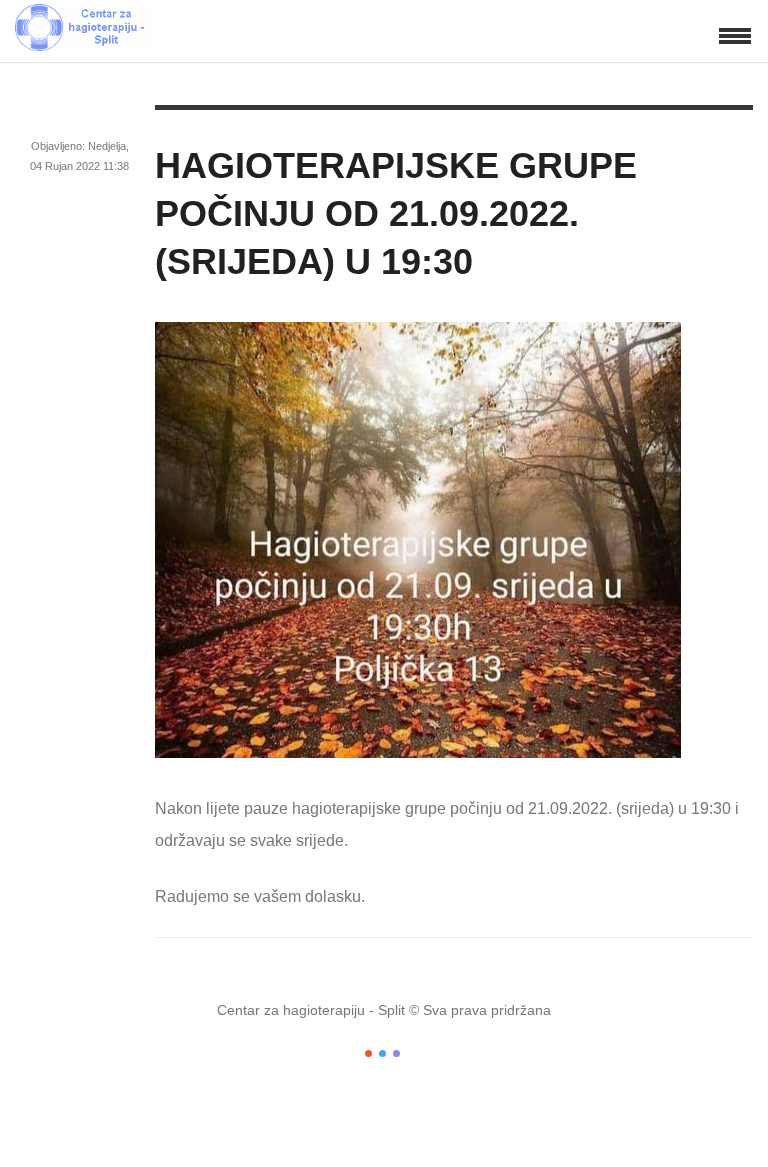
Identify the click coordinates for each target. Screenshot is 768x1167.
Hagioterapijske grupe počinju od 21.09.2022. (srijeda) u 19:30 (396, 213)
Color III (396, 1053)
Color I (368, 1053)
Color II (382, 1053)
